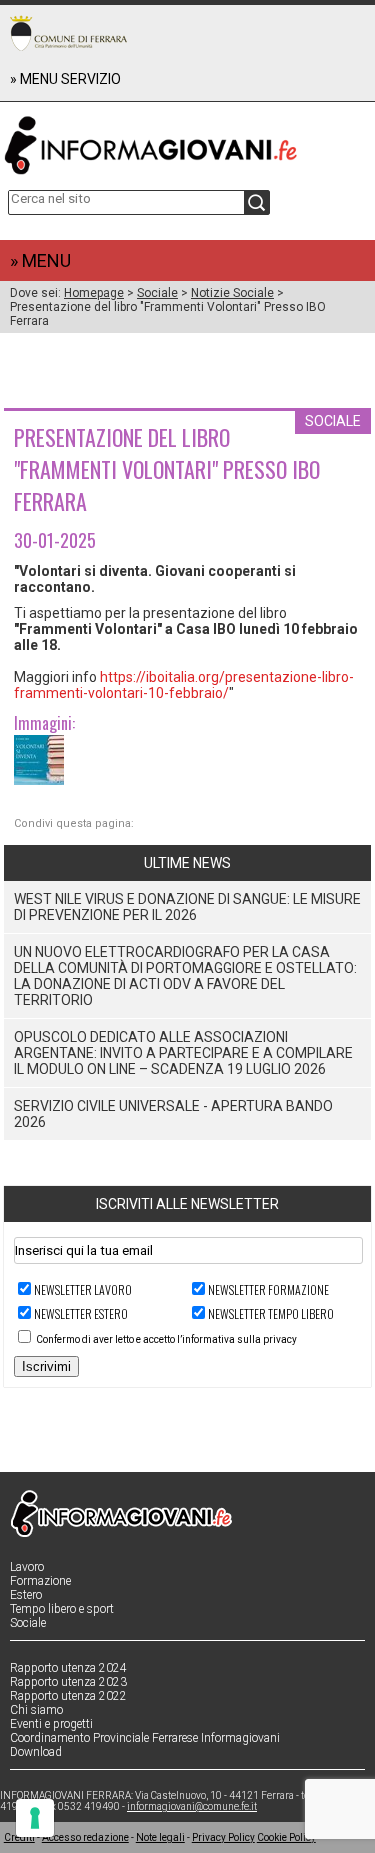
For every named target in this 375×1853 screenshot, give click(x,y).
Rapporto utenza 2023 (68, 1682)
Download (36, 1752)
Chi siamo (36, 1710)
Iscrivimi (46, 1366)
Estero (26, 1595)
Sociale (157, 293)
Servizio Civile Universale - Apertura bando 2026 (173, 1114)
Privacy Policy (223, 1837)
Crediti (19, 1837)
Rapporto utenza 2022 (68, 1696)
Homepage (94, 293)
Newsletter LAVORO (83, 1289)
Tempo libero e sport (62, 1609)
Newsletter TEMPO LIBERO (271, 1313)
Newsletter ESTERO (81, 1313)
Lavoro (27, 1567)
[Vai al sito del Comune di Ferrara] (68, 33)
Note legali (160, 1837)
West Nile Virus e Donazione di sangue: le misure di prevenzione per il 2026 (187, 907)
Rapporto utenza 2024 (68, 1668)
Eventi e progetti (51, 1724)
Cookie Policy (286, 1837)
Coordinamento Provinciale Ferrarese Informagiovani (145, 1738)
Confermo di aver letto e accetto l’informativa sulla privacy (166, 1339)
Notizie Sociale (232, 293)
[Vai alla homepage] (188, 141)
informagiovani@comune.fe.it (192, 1806)
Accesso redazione (85, 1837)
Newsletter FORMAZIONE (268, 1289)
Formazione (40, 1581)
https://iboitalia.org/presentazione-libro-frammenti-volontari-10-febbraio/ (184, 685)
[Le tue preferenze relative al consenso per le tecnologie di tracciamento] (35, 1818)
